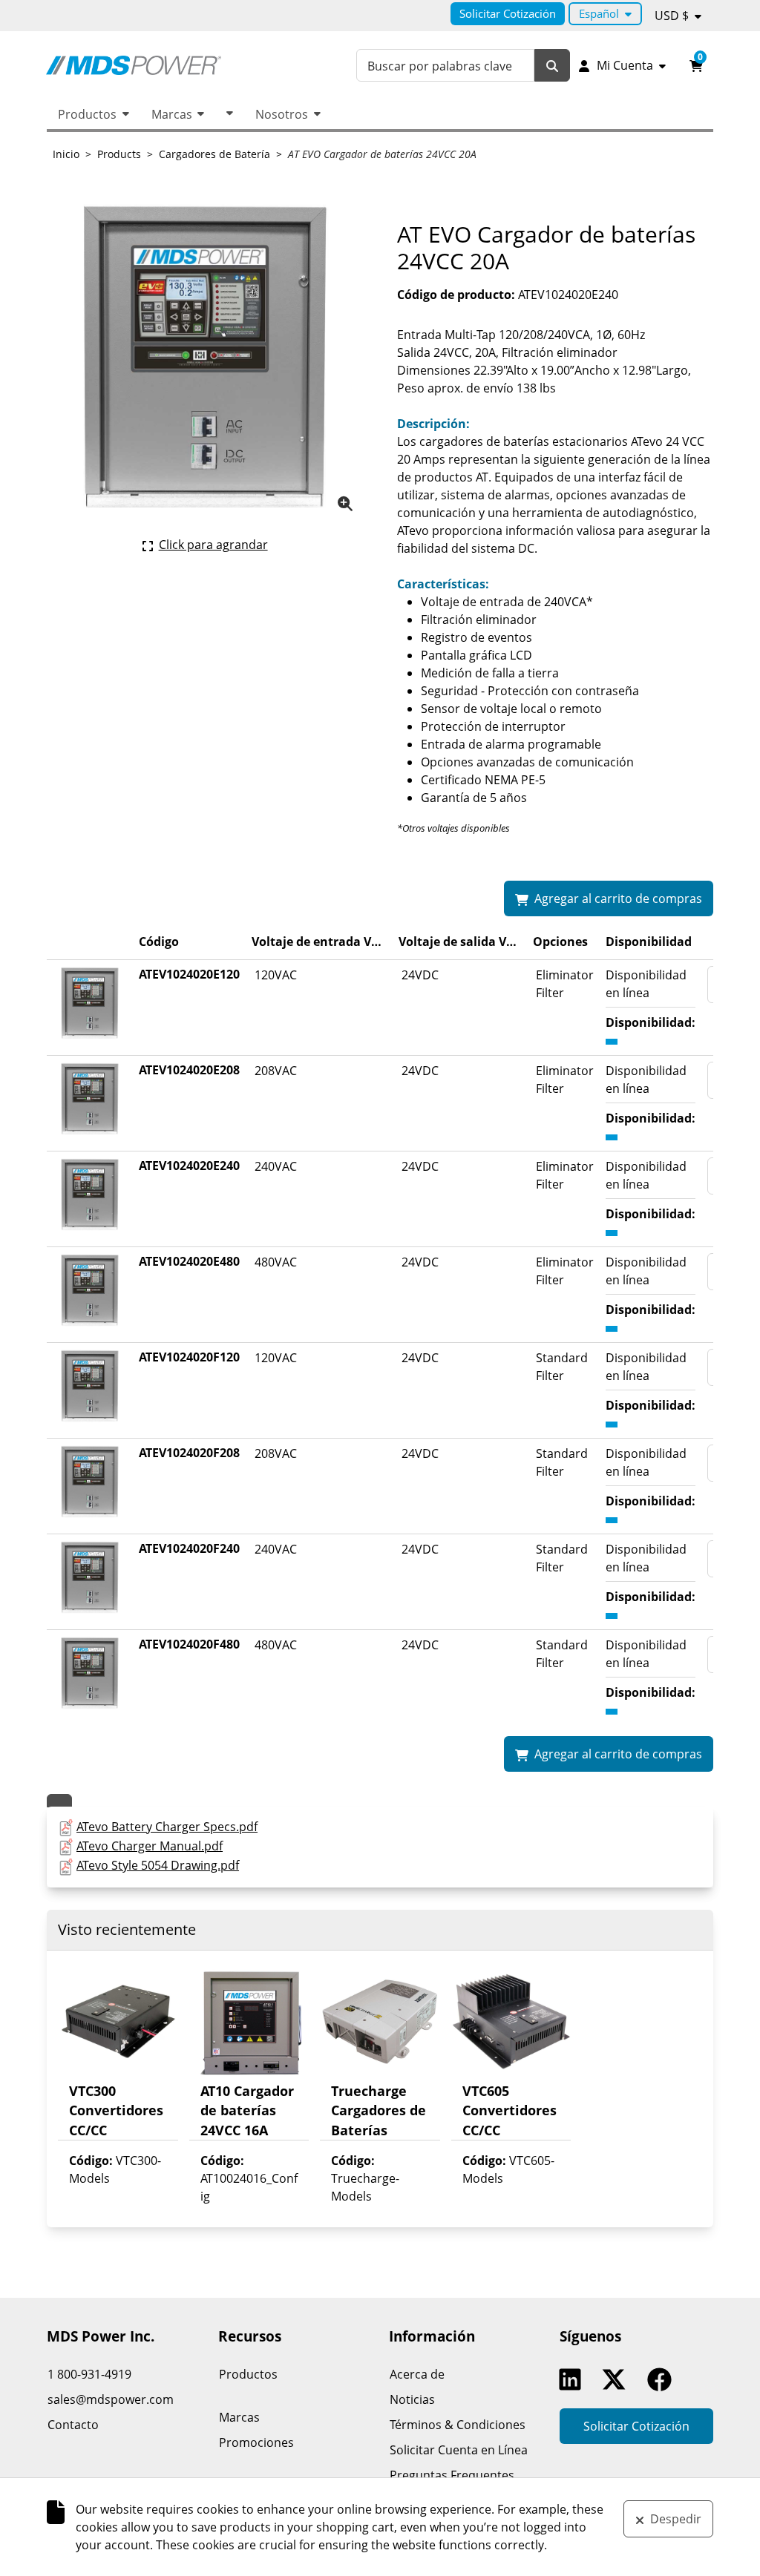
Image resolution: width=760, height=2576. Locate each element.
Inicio (66, 154)
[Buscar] (552, 66)
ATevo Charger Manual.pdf (150, 1846)
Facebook (663, 2379)
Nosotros (282, 114)
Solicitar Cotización (508, 13)
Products (119, 154)
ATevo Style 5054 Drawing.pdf (158, 1865)
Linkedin (574, 2379)
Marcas (172, 114)
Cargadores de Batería (214, 154)
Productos (87, 114)
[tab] (59, 1801)
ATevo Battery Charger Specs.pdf (167, 1827)
